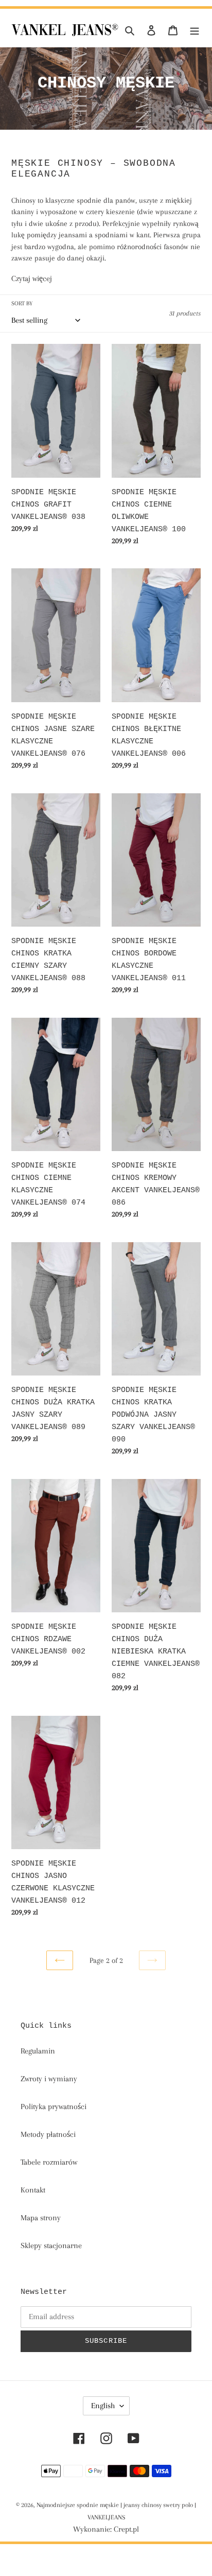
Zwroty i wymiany (49, 2079)
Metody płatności (48, 2134)
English (103, 2406)
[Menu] (195, 29)
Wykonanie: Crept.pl (106, 2529)
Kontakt (33, 2190)
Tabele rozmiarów (49, 2162)
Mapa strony (41, 2218)
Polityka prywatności (54, 2107)
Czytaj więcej (32, 279)
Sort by (22, 303)
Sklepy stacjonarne (51, 2246)
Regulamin (38, 2051)
